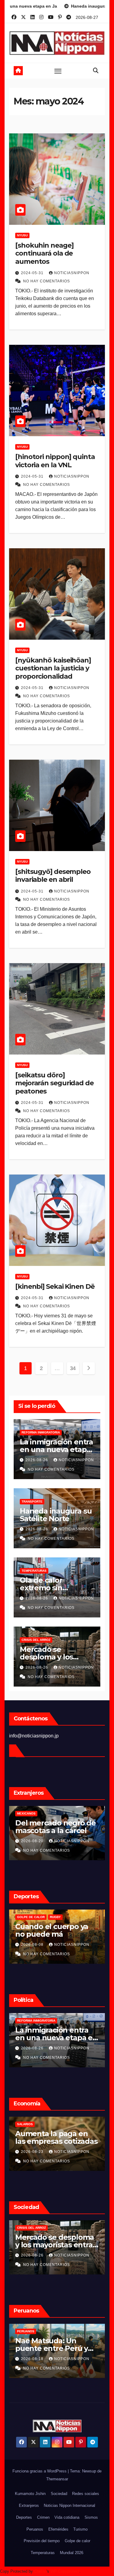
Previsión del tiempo (42, 2541)
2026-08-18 (57, 1841)
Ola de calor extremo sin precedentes (43, 1588)
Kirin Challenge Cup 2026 (63, 1917)
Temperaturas (34, 1571)
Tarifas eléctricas (58, 2124)
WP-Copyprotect (65, 2571)
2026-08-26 (37, 1460)
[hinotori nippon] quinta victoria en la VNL (55, 461)
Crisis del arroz (36, 1640)
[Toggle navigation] (58, 71)
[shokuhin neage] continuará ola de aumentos (44, 253)
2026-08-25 (57, 2048)
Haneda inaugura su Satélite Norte (56, 1515)
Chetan (40, 2571)
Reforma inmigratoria (41, 1432)
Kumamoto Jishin (30, 2494)
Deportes (24, 2517)
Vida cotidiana (67, 2517)
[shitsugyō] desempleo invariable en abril (53, 876)
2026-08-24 (57, 2255)
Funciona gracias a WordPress (40, 2471)
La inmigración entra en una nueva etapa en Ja (56, 1449)
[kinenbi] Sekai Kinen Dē (55, 1286)
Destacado (51, 2021)
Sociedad (59, 2494)
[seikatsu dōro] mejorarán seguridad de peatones (54, 1083)
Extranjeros (29, 2505)
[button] (96, 71)
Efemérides (58, 2529)
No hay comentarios (47, 281)
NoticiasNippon (72, 273)
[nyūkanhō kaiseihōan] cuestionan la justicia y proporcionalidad (53, 668)
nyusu (22, 235)
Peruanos (50, 1813)
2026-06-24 (57, 2359)
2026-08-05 (57, 1945)
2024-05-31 (33, 273)
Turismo (80, 2529)
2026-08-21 (57, 2152)
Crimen (43, 2517)
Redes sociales (86, 2494)
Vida (45, 2228)
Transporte (32, 1502)
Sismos (91, 2517)
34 (73, 1368)
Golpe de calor (78, 2541)
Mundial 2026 (72, 2553)
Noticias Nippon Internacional (69, 2505)
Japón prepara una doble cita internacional (73, 1934)
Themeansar (57, 2479)
